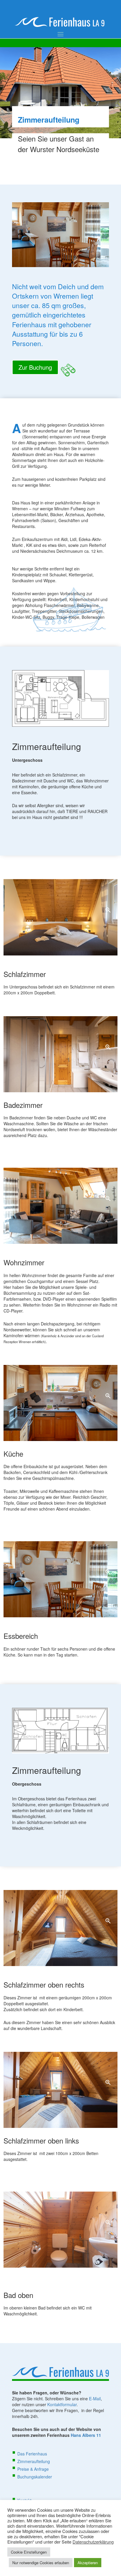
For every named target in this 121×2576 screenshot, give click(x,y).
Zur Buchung (35, 367)
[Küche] (60, 1402)
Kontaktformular (62, 2404)
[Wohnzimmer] (60, 1205)
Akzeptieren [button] (88, 2563)
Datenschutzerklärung (93, 2542)
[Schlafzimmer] (60, 917)
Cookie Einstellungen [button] (29, 2552)
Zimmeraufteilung (34, 2461)
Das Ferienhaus (32, 2454)
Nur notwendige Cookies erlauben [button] (41, 2563)
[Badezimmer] (60, 1054)
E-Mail (95, 2399)
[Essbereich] (60, 1579)
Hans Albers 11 (86, 2435)
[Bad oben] (60, 2229)
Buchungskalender (35, 2477)
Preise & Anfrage (33, 2469)
